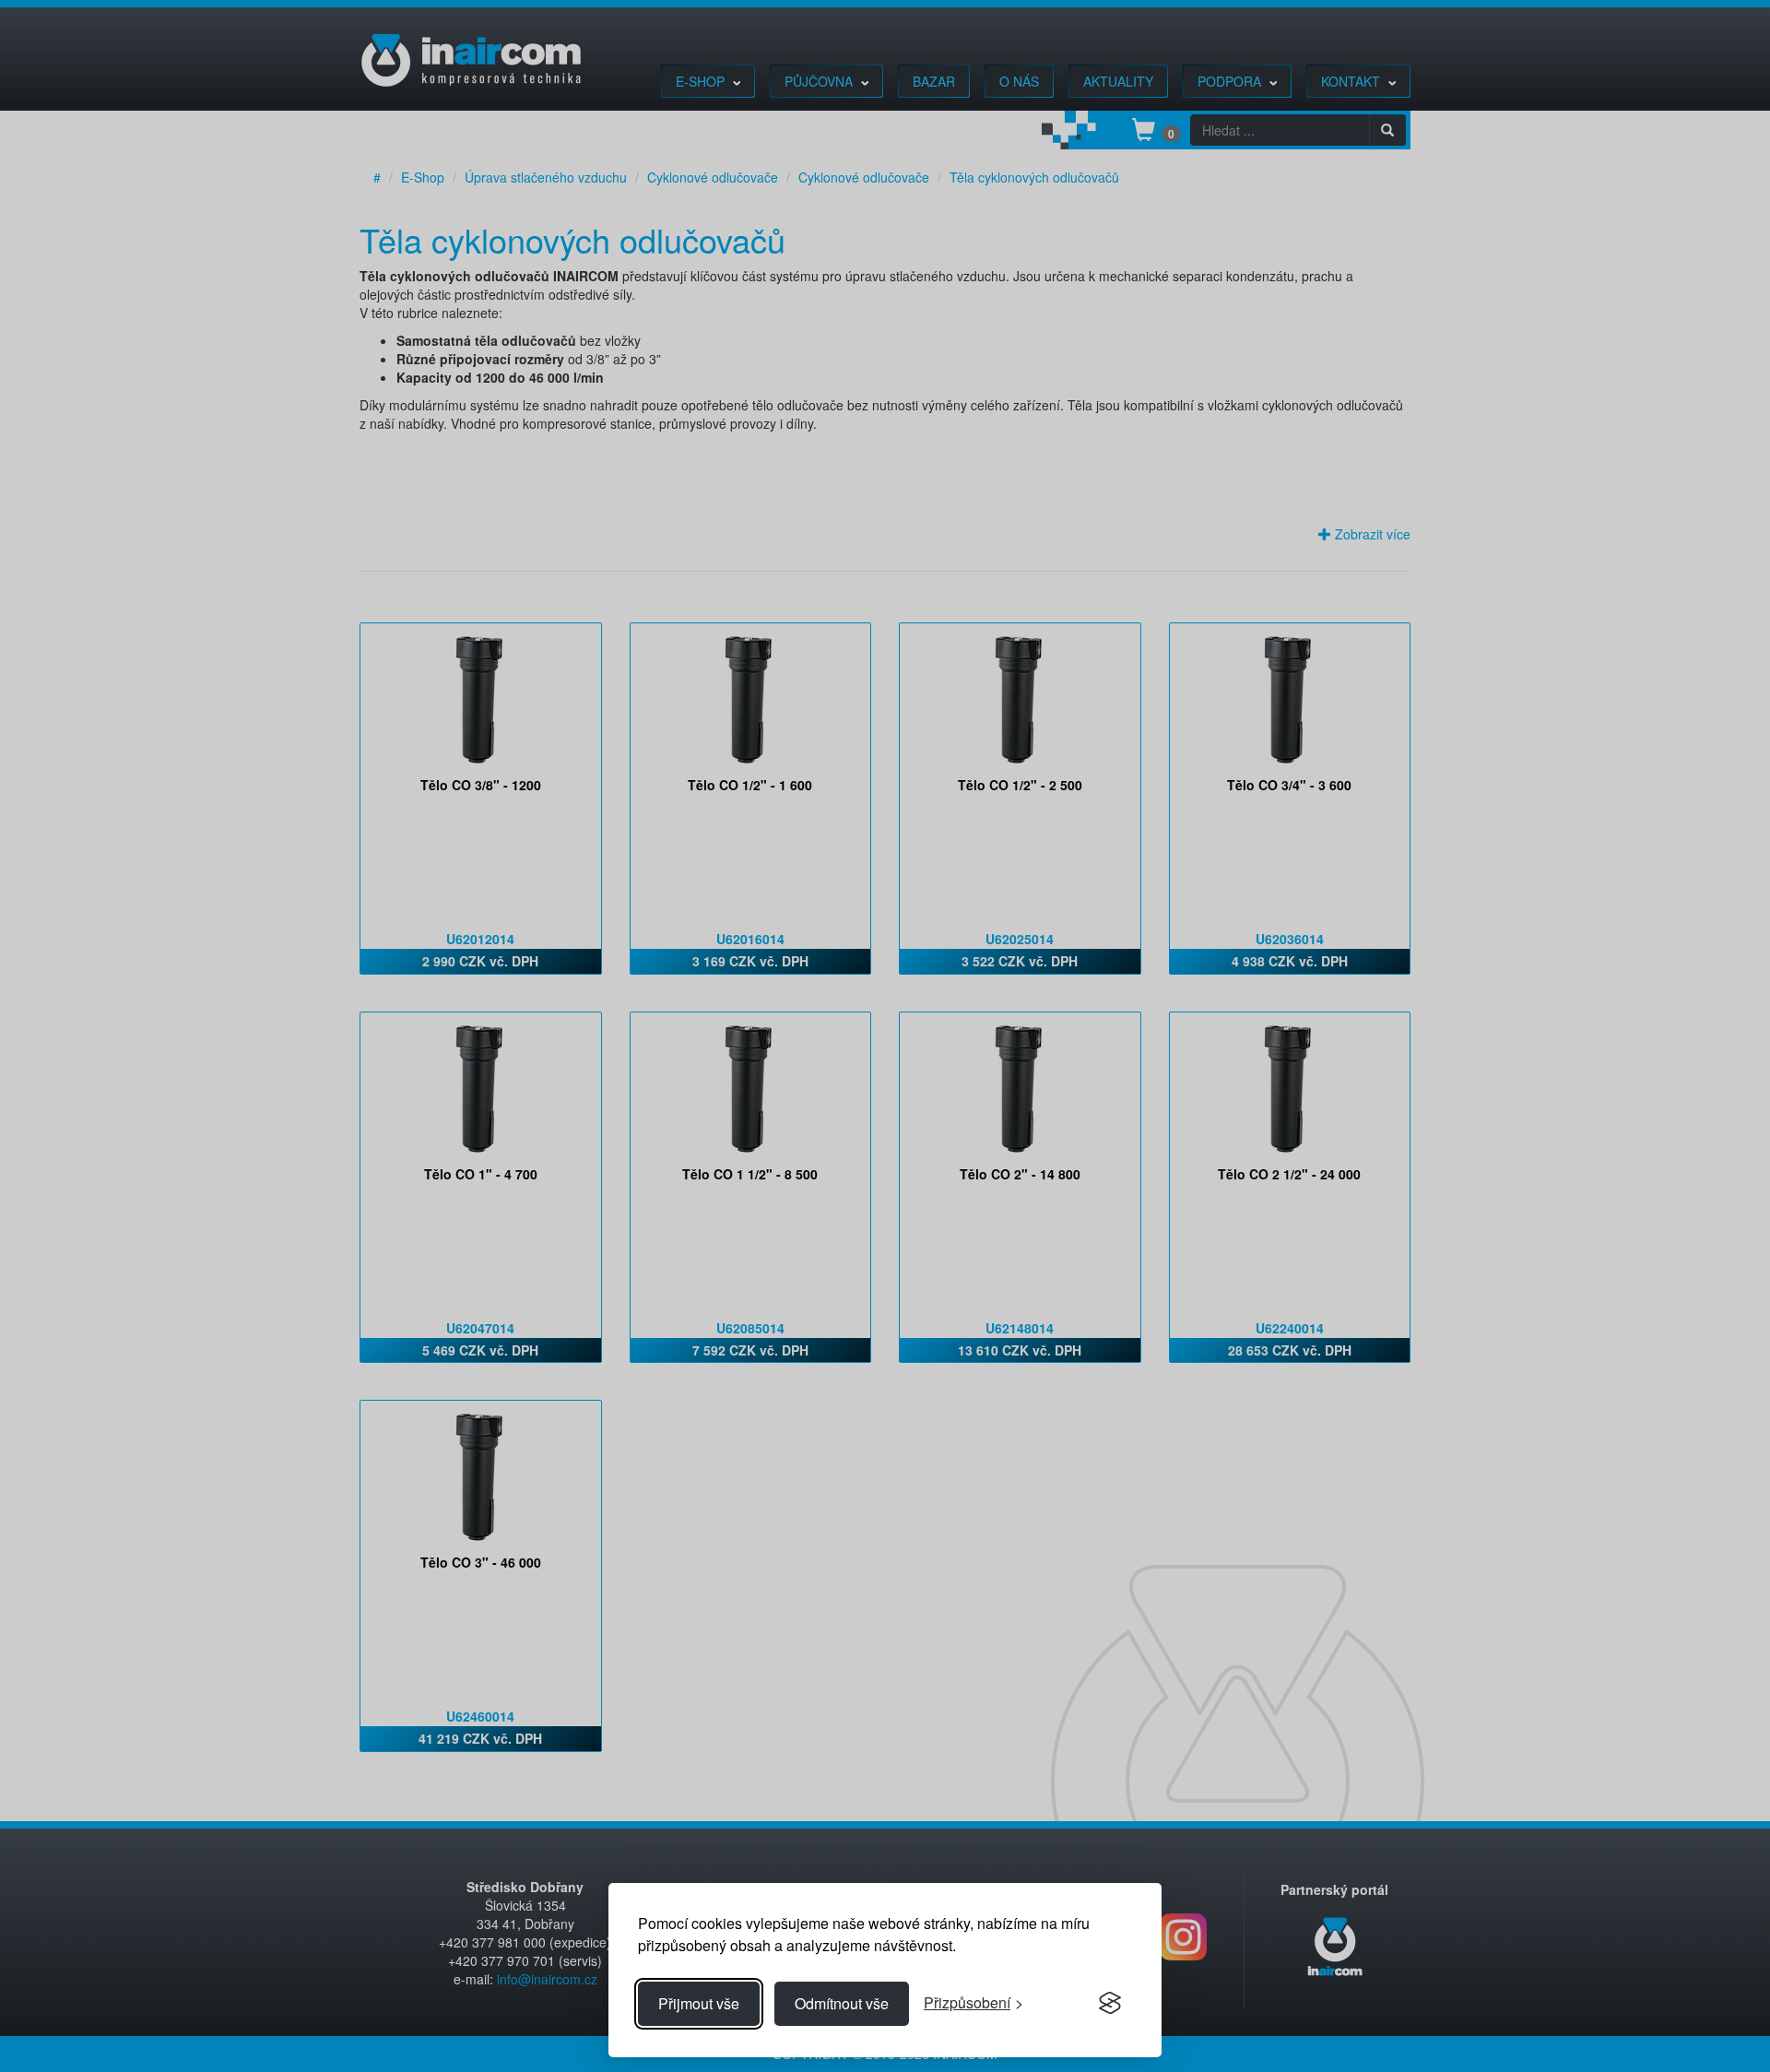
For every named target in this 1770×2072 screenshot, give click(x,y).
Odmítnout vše (842, 2003)
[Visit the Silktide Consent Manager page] (1110, 2004)
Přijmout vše (699, 2003)
